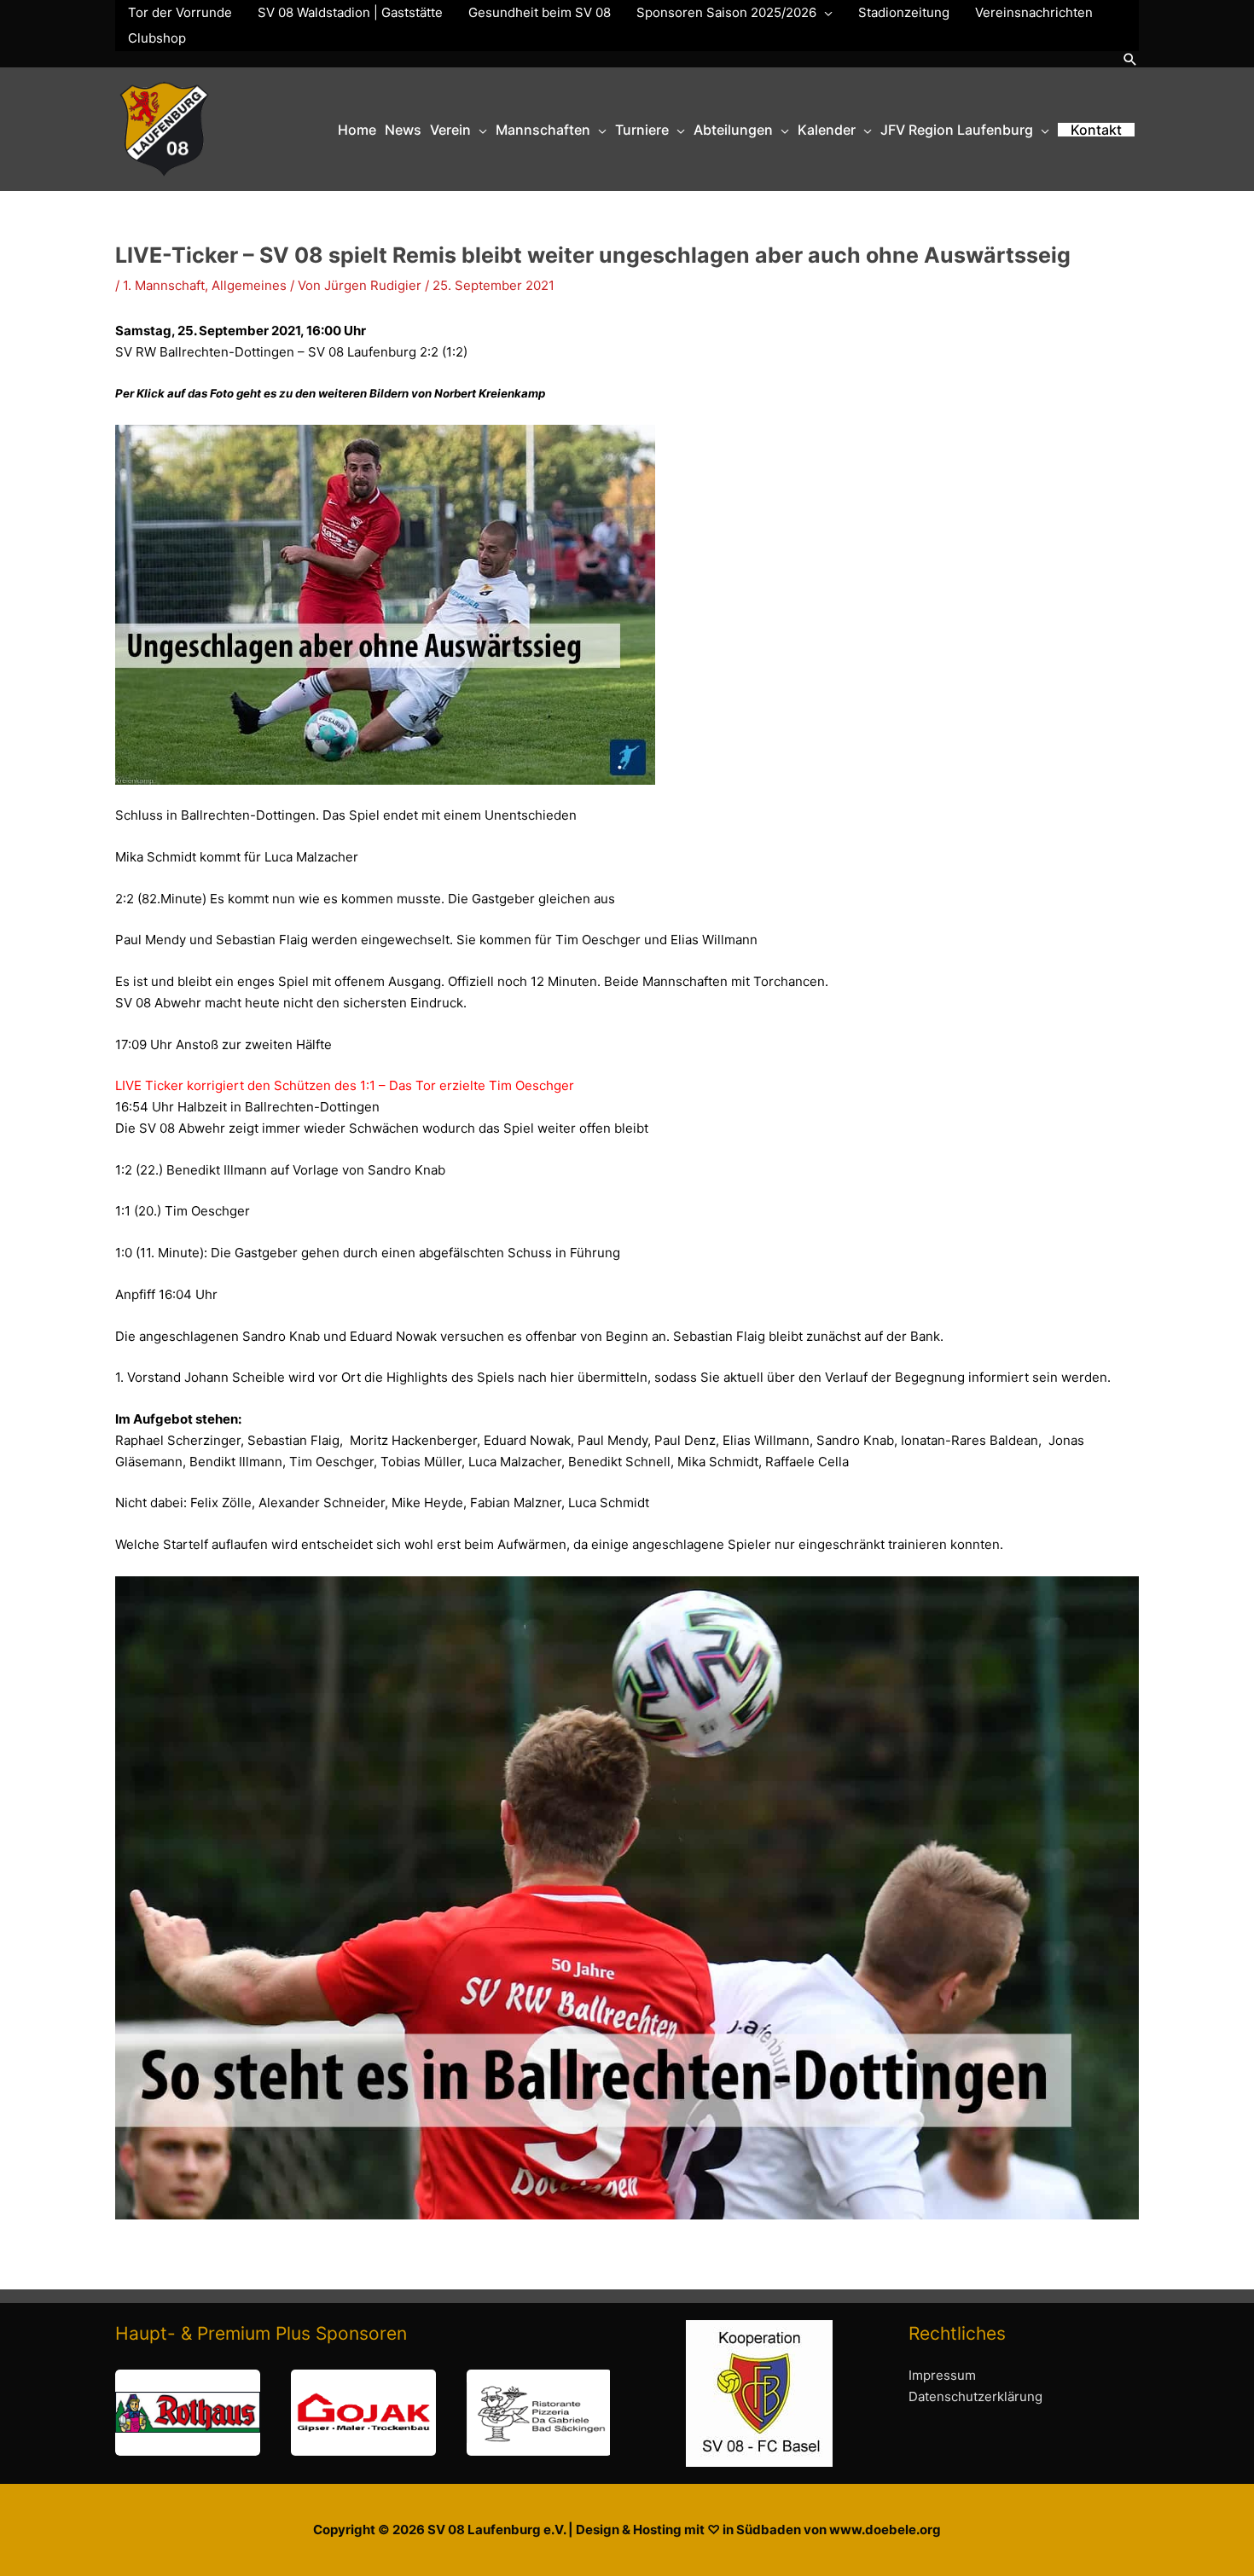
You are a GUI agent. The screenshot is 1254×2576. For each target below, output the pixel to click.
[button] (1130, 59)
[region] (363, 2413)
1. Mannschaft (164, 285)
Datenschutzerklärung (975, 2396)
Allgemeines (249, 285)
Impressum (942, 2375)
